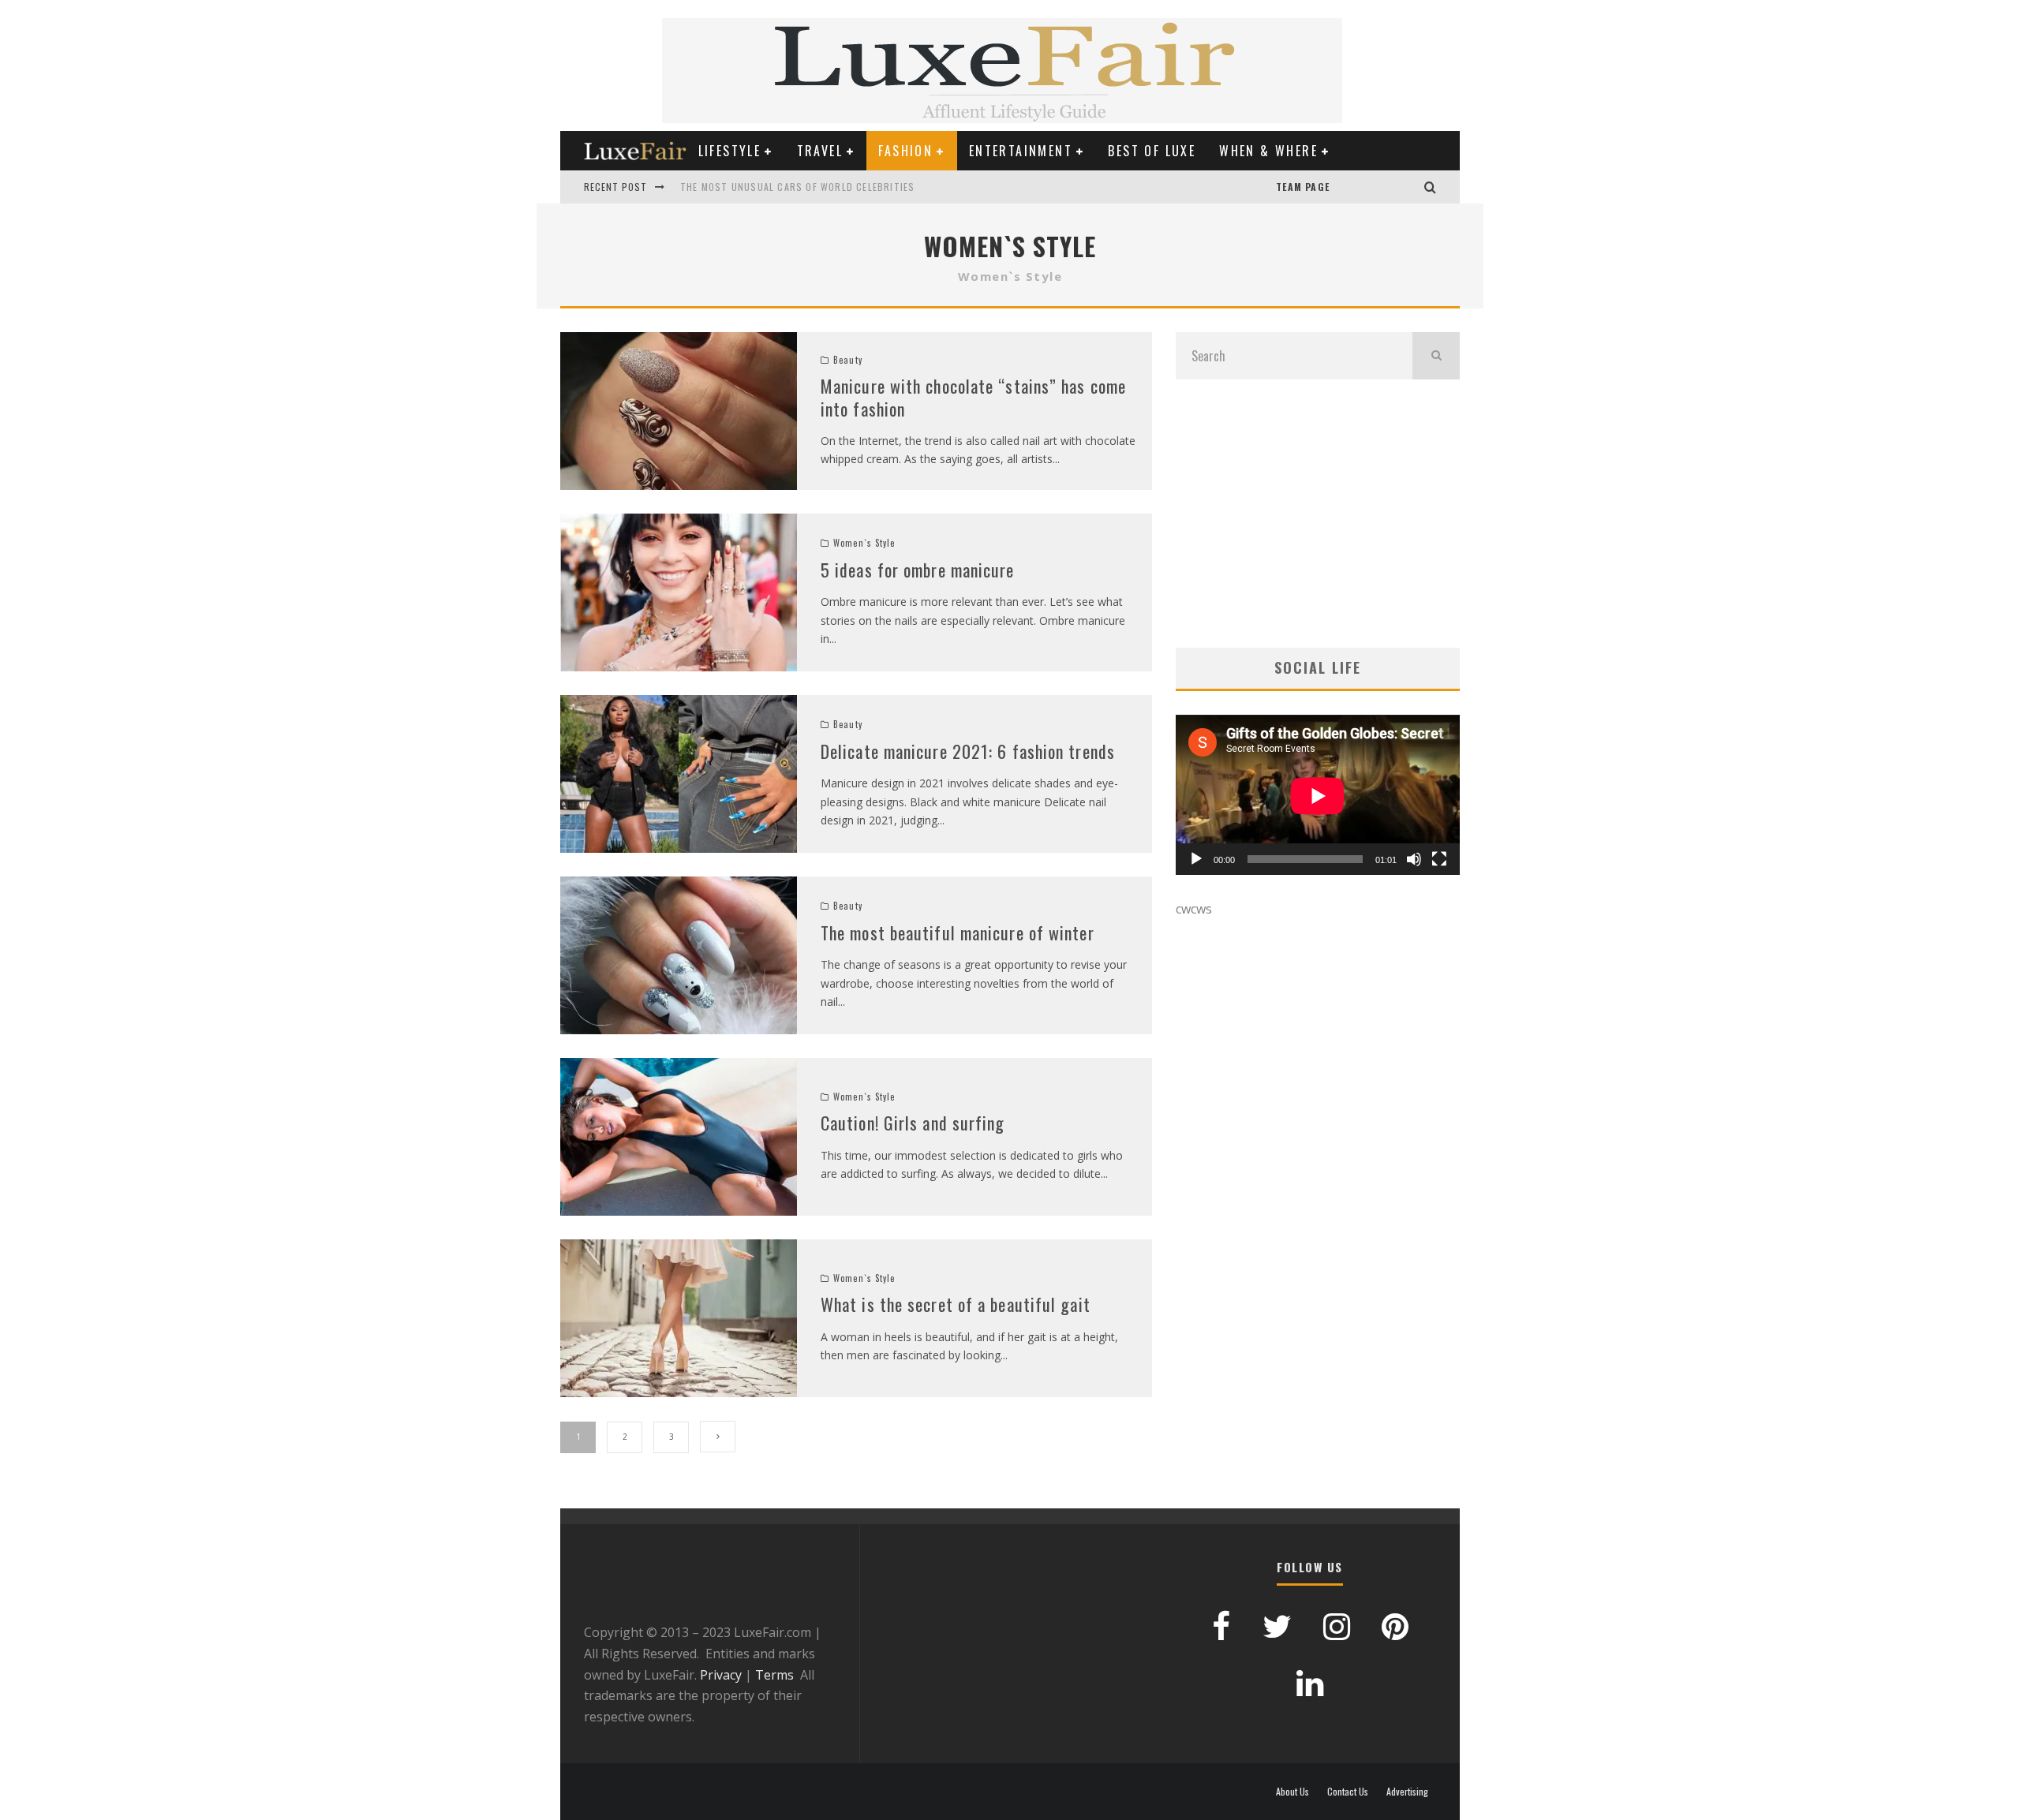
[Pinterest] (1361, 187)
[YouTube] (1345, 187)
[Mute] (1414, 859)
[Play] (1196, 859)
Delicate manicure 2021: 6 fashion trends (968, 751)
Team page (1303, 187)
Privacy (721, 1675)
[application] (1318, 796)
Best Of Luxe (1152, 151)
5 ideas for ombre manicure (918, 570)
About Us (1292, 1792)
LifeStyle (730, 151)
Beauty (848, 360)
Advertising (1407, 1792)
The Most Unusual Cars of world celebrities (797, 187)
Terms (774, 1675)
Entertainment (1021, 151)
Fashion (905, 151)
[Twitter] (1393, 187)
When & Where (1268, 151)
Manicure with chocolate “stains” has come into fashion (973, 397)
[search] (1436, 356)
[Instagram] (1408, 187)
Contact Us (1348, 1792)
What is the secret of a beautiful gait (956, 1304)
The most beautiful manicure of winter (958, 932)
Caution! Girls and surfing (913, 1123)
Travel (820, 151)
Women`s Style (864, 543)
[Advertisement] (1318, 514)
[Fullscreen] (1439, 859)
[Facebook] (1377, 187)
